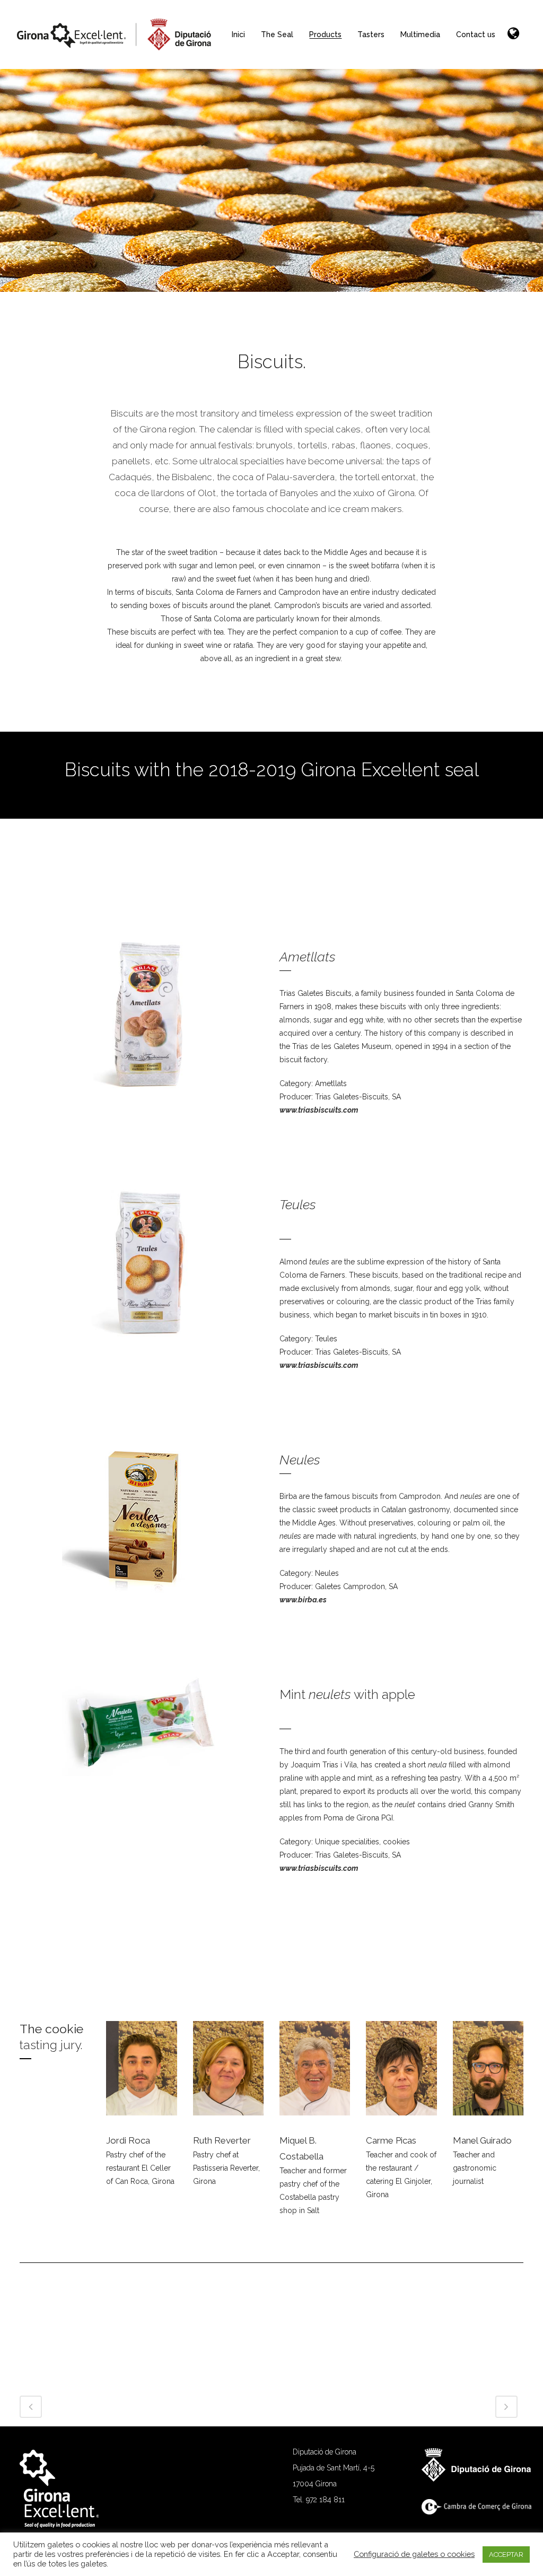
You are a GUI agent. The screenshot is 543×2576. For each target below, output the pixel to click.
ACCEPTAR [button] (506, 2555)
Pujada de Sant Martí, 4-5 (334, 2468)
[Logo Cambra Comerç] (482, 2512)
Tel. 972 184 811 (319, 2500)
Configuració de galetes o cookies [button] (414, 2554)
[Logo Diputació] (482, 2479)
